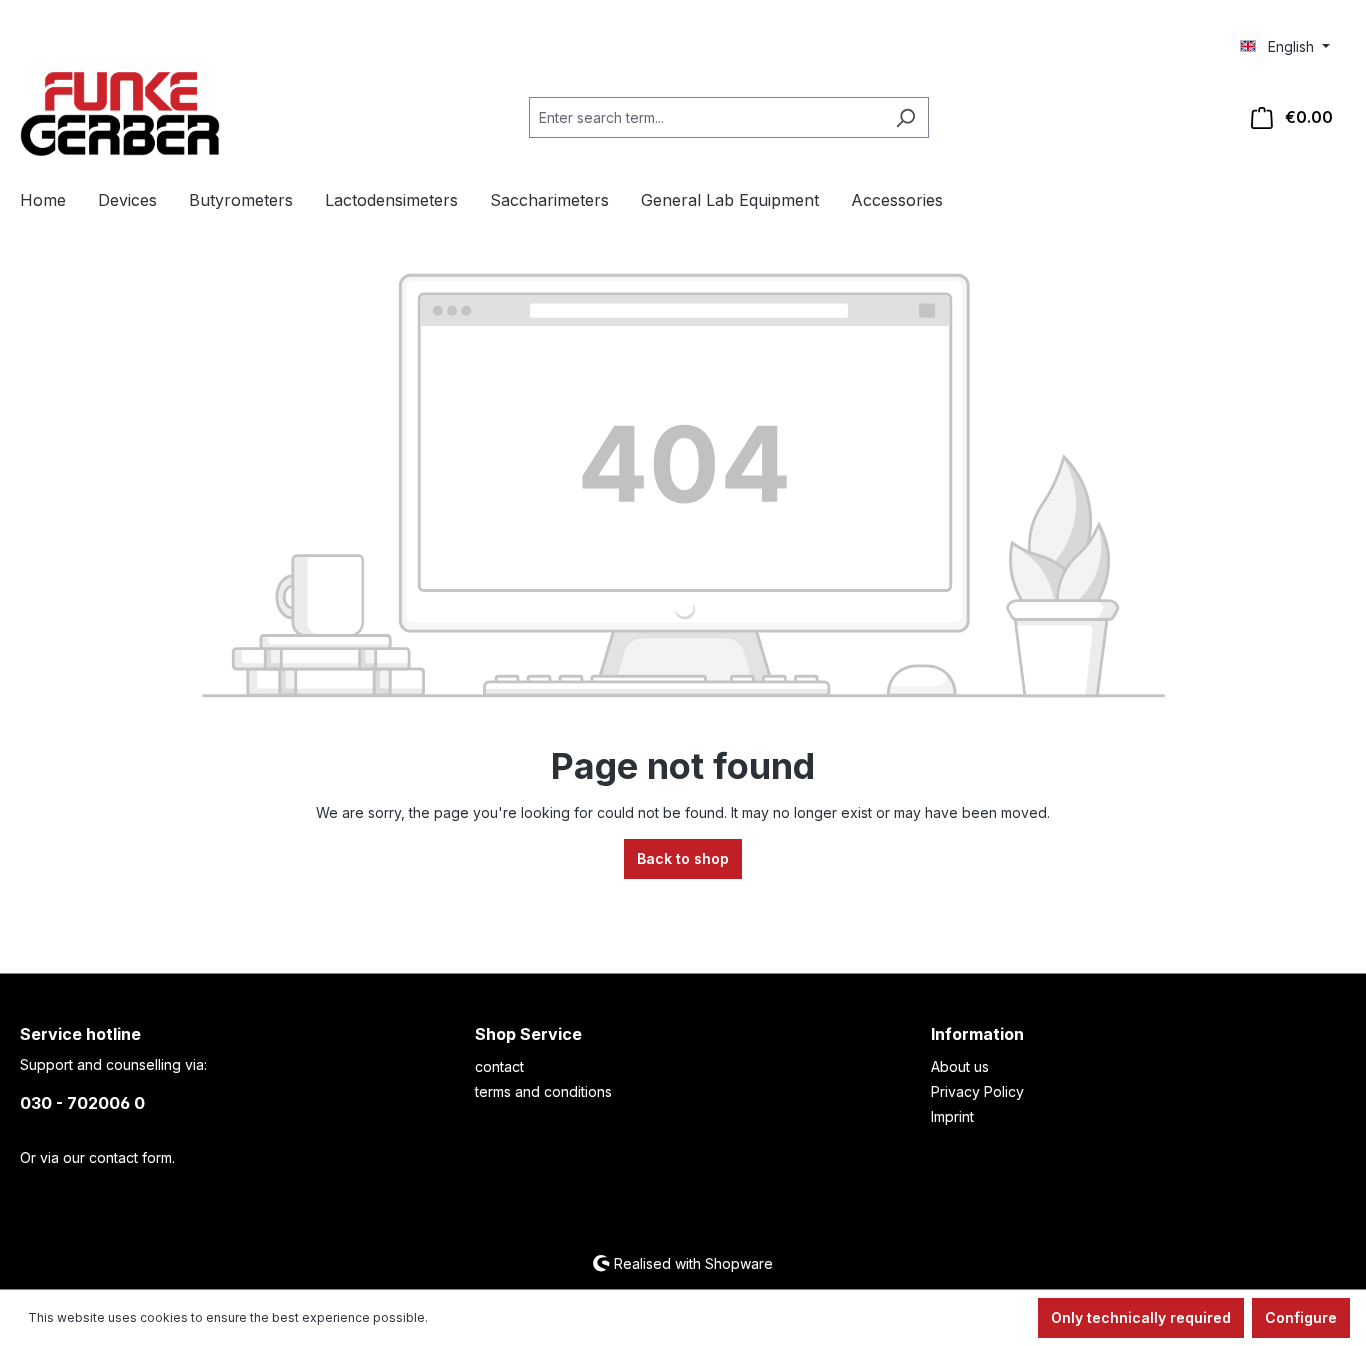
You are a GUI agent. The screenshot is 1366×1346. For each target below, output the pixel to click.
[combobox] (706, 117)
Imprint (952, 1116)
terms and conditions (543, 1091)
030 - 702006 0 (82, 1103)
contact (499, 1066)
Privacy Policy (977, 1091)
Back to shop (683, 858)
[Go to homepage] (120, 114)
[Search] (905, 117)
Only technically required (1141, 1317)
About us (960, 1066)
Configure (1301, 1317)
